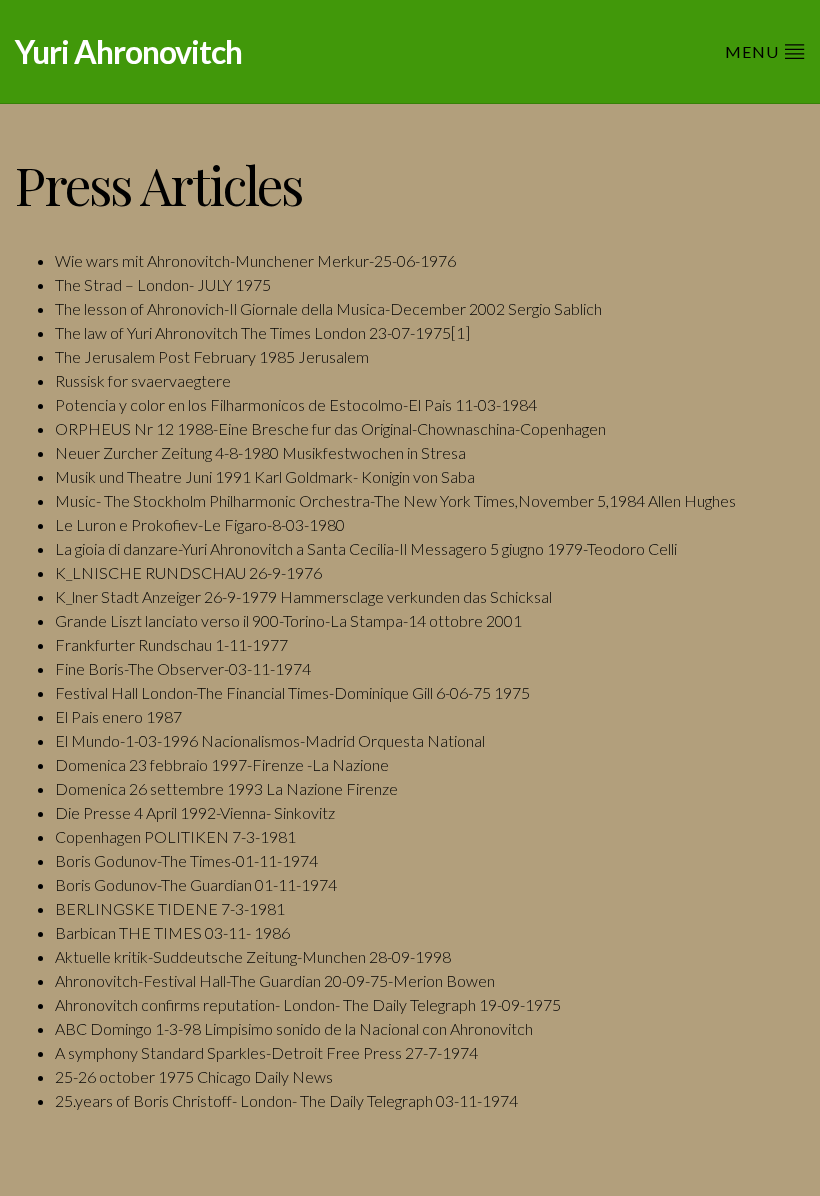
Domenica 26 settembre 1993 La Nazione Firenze (226, 788)
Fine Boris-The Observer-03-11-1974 (183, 668)
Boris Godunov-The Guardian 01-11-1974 (196, 884)
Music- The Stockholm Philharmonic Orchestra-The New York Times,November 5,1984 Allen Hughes (395, 500)
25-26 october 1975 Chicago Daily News (194, 1076)
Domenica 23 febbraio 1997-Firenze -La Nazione (222, 764)
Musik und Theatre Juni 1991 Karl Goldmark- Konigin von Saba (265, 476)
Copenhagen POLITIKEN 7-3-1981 (175, 836)
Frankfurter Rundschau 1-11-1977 (171, 644)
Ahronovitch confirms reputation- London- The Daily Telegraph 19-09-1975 (308, 1004)
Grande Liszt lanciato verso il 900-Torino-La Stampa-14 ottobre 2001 (288, 620)
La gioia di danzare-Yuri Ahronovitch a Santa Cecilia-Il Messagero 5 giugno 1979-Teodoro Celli (366, 548)
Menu (754, 51)
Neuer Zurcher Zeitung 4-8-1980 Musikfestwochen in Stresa (260, 452)
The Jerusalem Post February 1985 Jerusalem (212, 356)
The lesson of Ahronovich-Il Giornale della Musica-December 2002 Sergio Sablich (328, 308)
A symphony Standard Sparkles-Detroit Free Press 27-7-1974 (266, 1052)
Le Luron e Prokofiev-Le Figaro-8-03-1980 (200, 524)
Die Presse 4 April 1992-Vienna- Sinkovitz (195, 812)
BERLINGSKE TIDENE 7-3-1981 (170, 908)
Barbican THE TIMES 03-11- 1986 (172, 932)
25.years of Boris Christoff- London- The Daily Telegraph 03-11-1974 (286, 1100)
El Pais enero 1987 (118, 716)
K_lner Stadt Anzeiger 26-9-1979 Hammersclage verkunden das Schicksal (303, 596)
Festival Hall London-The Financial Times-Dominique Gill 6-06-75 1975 (292, 692)
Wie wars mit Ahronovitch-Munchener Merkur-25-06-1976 (255, 260)
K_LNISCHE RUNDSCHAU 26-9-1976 (188, 572)
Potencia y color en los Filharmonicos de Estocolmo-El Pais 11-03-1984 (296, 404)
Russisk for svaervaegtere (143, 380)
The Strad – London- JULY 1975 (163, 284)
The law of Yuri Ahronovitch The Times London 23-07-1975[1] (262, 332)
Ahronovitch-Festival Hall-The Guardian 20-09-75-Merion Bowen (275, 980)
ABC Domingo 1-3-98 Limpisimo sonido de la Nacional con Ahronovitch (294, 1028)
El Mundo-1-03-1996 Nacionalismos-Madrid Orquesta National (270, 740)
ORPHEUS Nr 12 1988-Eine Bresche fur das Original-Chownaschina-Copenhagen (330, 428)
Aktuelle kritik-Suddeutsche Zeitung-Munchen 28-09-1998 (253, 956)
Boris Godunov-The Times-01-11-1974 (186, 860)
